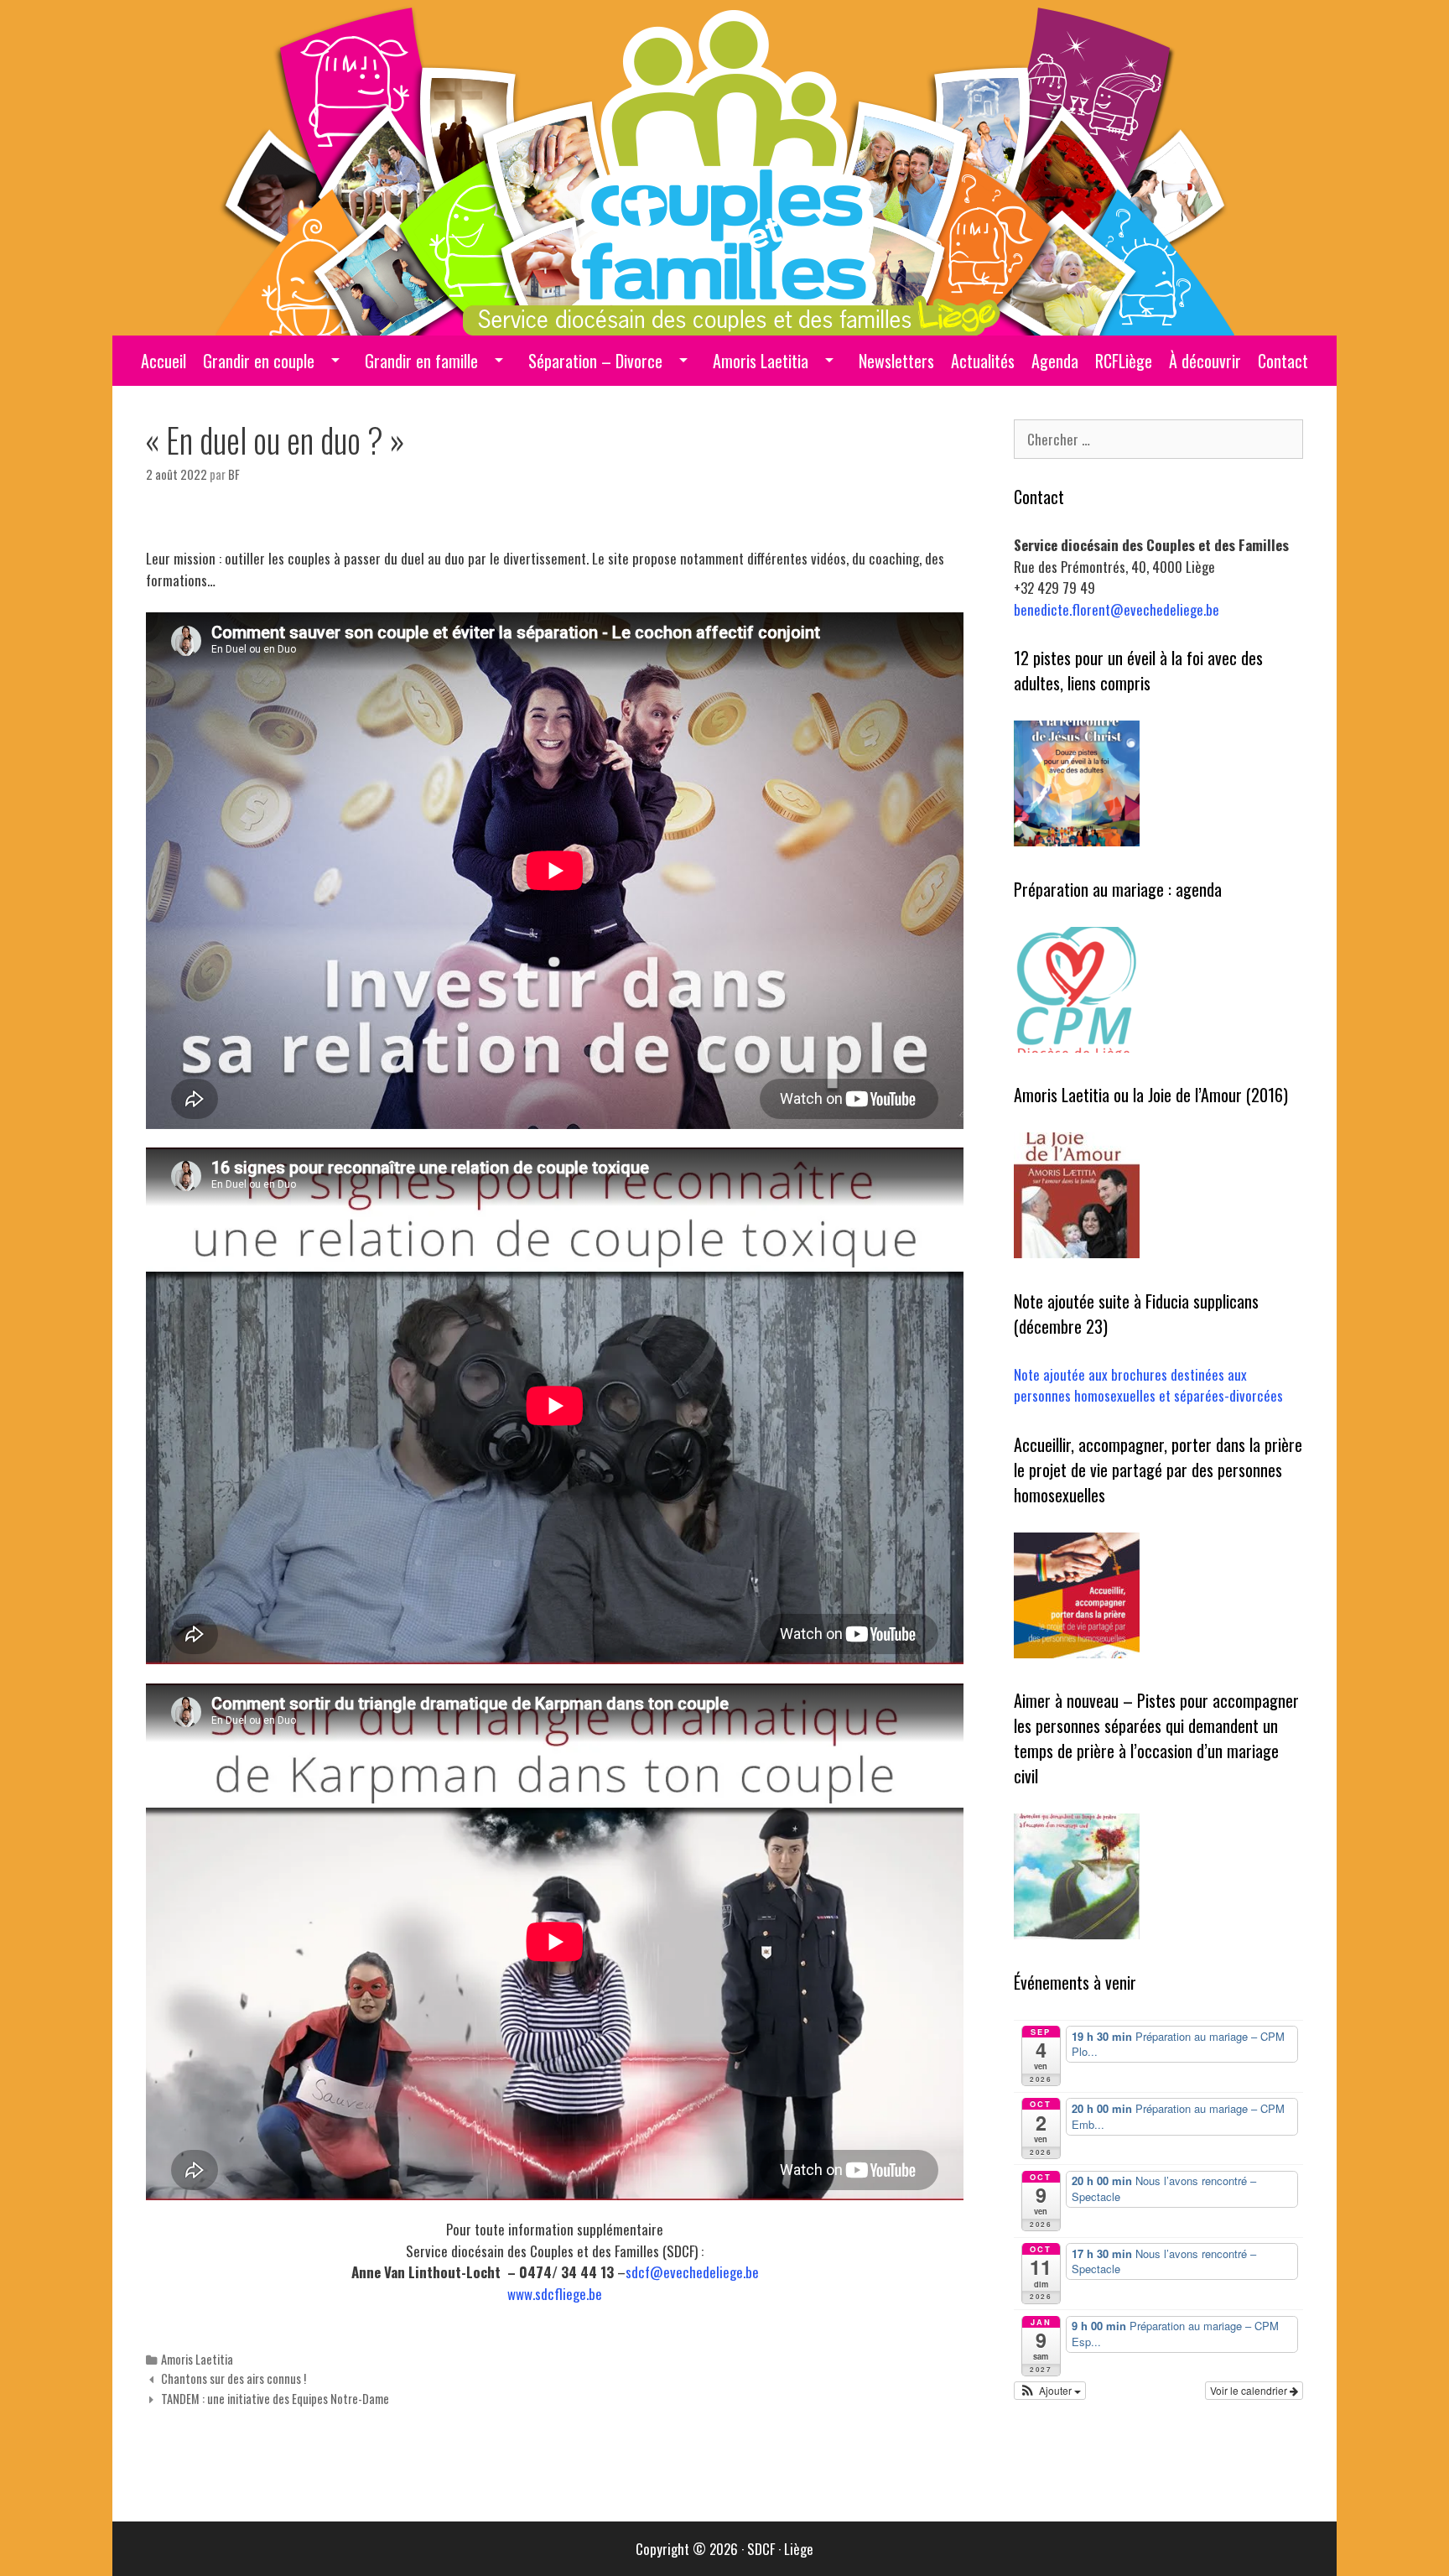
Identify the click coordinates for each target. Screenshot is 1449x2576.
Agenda (1055, 361)
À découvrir (1205, 361)
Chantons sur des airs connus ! (234, 2378)
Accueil (164, 361)
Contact (1283, 361)
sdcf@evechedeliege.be (692, 2272)
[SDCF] (725, 166)
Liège (799, 2549)
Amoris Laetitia (761, 361)
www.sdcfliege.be (555, 2294)
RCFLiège (1124, 361)
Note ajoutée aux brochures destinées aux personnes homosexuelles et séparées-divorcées (1148, 1385)
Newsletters (896, 361)
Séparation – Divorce (595, 361)
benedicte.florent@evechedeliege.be (1117, 609)
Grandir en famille (421, 361)
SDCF (761, 2549)
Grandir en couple (259, 361)
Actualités (983, 361)
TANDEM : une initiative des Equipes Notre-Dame (275, 2399)
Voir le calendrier (1250, 2390)
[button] (1050, 2391)
